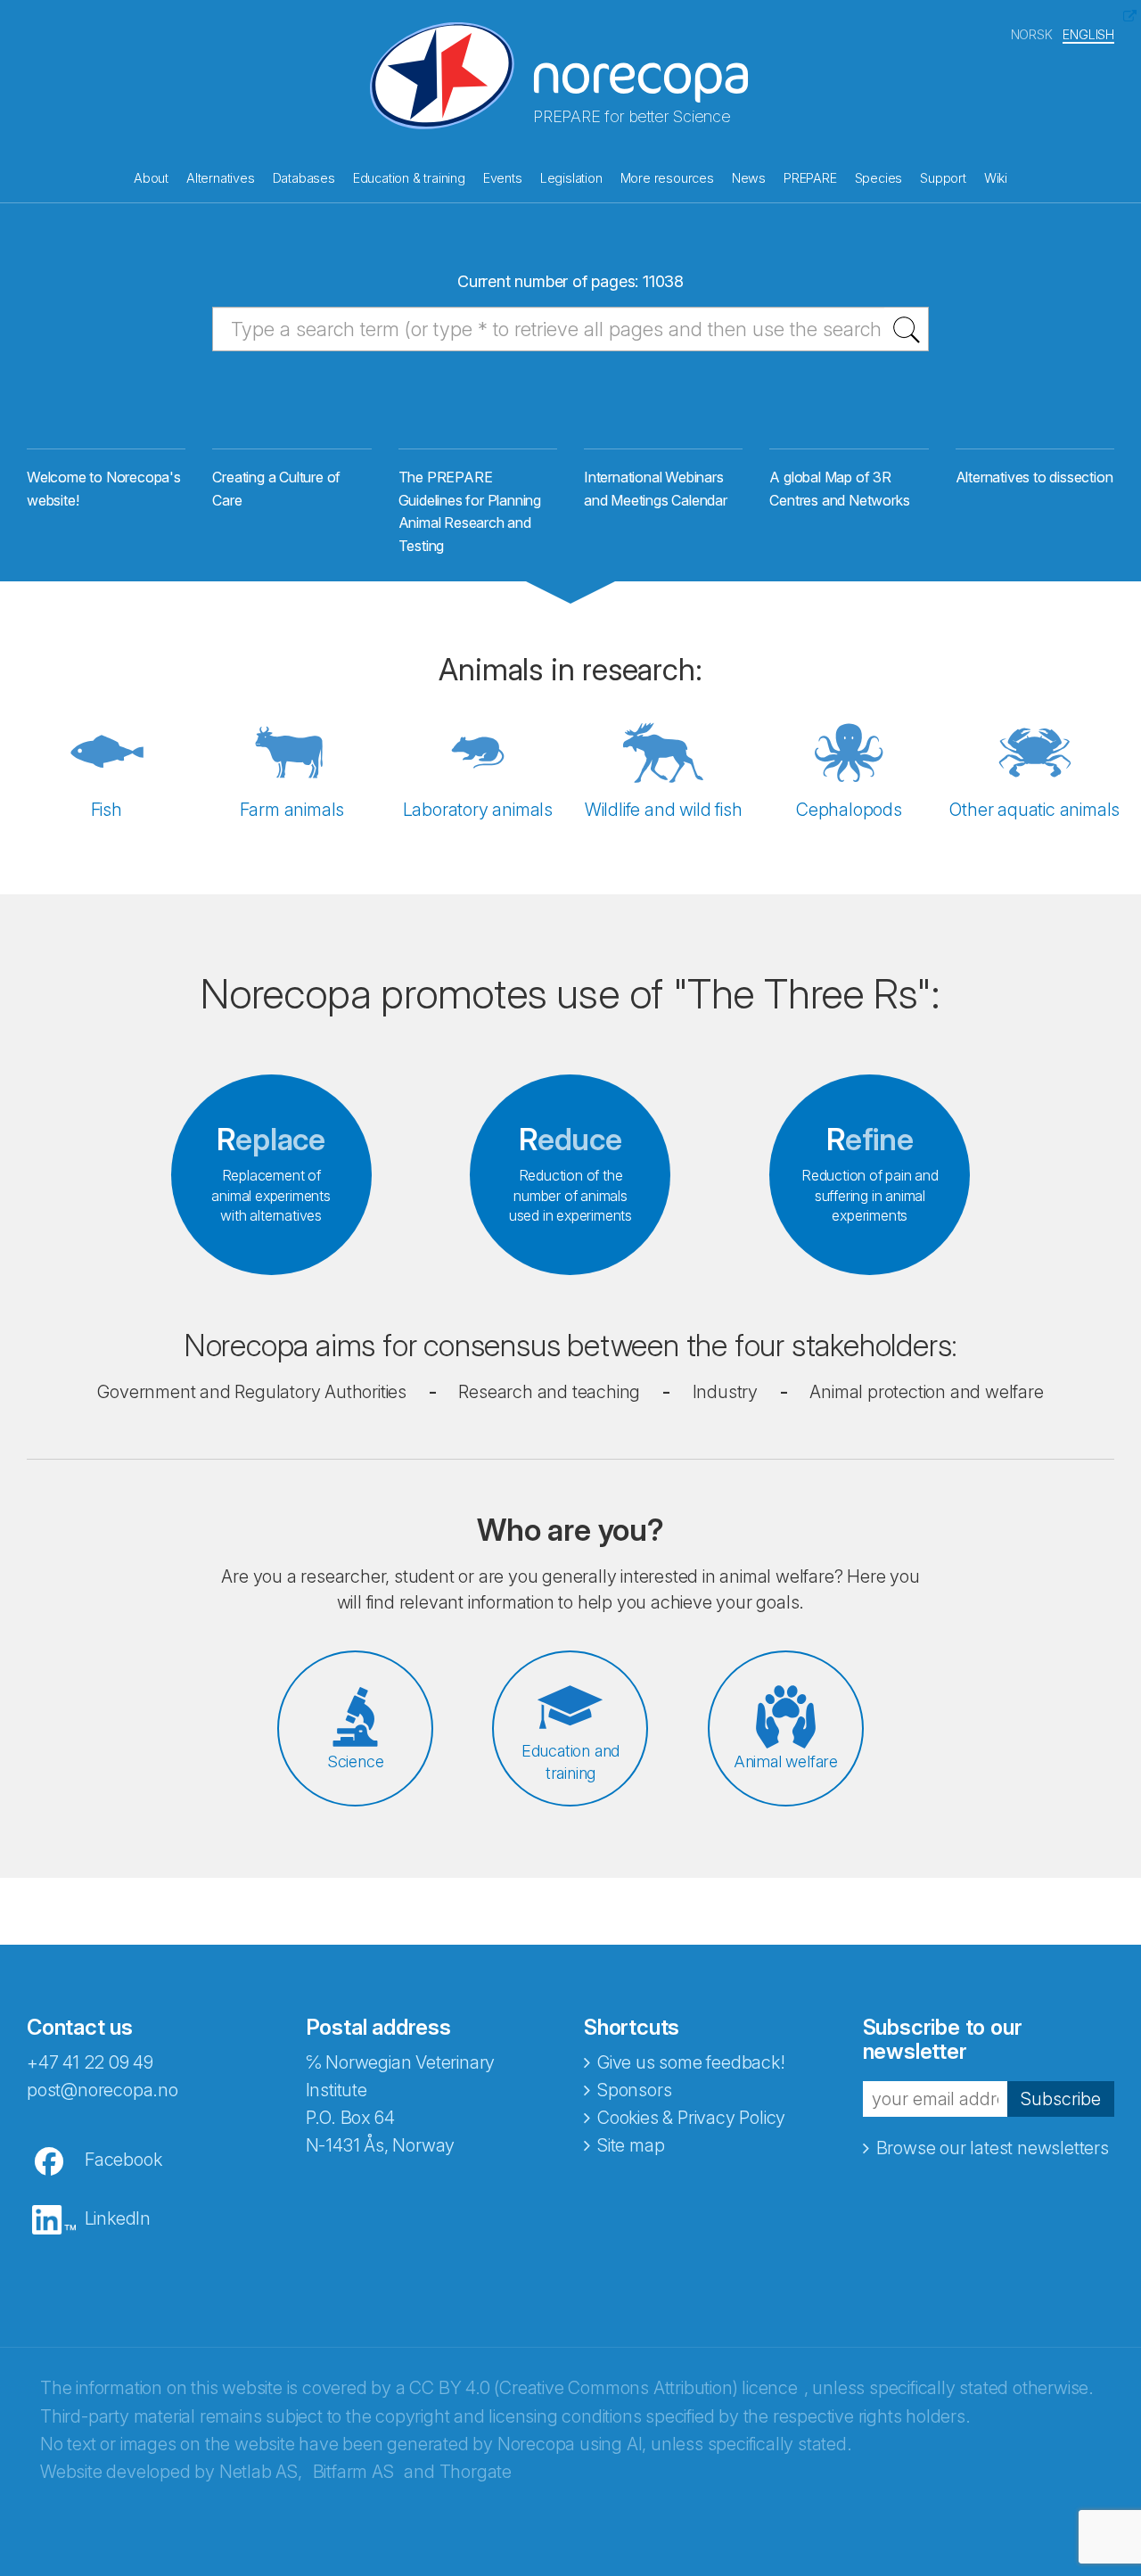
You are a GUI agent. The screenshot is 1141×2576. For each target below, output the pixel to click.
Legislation (571, 178)
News (749, 178)
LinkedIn (118, 2218)
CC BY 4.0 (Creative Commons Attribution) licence (603, 2388)
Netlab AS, (261, 2472)
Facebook (123, 2160)
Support (943, 178)
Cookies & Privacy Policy (691, 2118)
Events (503, 178)
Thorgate (476, 2472)
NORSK (1032, 34)
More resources (667, 178)
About (151, 178)
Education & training (409, 178)
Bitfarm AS (353, 2472)
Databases (304, 178)
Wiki (996, 178)
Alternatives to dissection (1034, 477)
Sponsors (634, 2090)
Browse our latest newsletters (993, 2148)
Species (879, 178)
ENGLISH (1088, 34)
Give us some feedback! (691, 2062)
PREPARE (810, 178)
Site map (631, 2145)
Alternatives (221, 178)
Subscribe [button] (1061, 2099)
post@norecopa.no (103, 2090)
